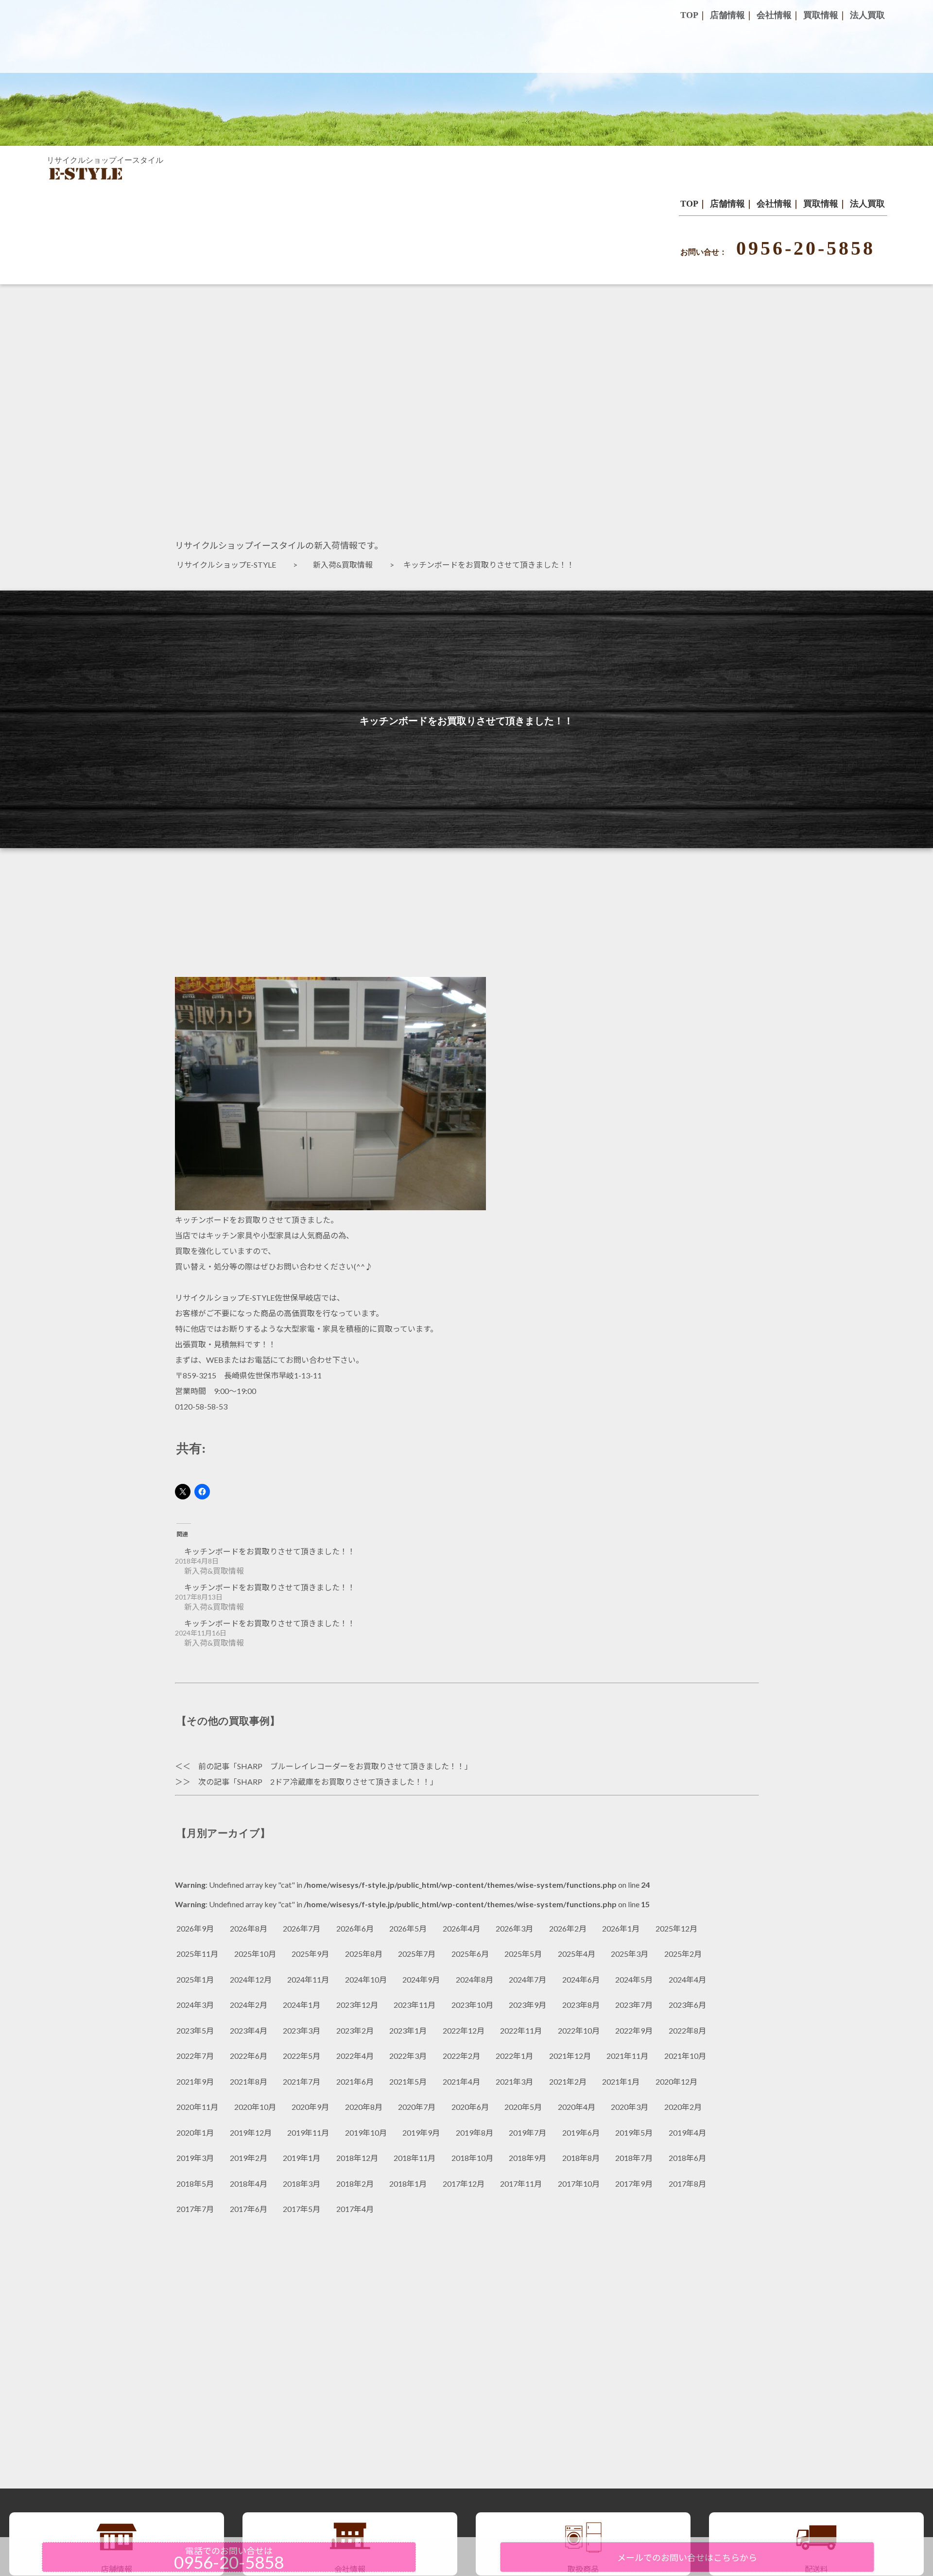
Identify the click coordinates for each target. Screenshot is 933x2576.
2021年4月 (461, 2081)
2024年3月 (195, 2005)
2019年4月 (687, 2132)
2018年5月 (195, 2184)
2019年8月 (475, 2132)
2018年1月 (408, 2184)
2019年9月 (421, 2132)
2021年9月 (195, 2081)
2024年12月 (251, 1979)
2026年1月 (621, 1928)
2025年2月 (683, 1954)
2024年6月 (581, 1979)
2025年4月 (577, 1954)
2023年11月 (415, 2005)
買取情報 (821, 204)
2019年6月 (581, 2132)
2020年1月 (195, 2132)
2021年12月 (570, 2056)
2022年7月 (195, 2056)
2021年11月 (627, 2056)
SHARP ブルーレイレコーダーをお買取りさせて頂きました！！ (351, 1766)
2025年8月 (364, 1954)
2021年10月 (685, 2056)
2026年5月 (408, 1928)
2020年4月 (577, 2107)
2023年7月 (634, 2005)
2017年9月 (634, 2184)
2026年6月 (355, 1928)
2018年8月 (581, 2158)
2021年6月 (355, 2081)
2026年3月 (514, 1928)
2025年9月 (310, 1954)
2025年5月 (523, 1954)
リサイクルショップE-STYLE (230, 565)
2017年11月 (521, 2184)
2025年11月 (197, 1954)
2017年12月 (464, 2184)
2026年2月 (568, 1928)
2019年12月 (251, 2132)
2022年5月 (302, 2056)
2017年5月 (302, 2209)
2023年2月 (355, 2030)
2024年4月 (687, 1979)
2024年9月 (421, 1979)
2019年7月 (527, 2132)
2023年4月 (249, 2030)
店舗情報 (727, 204)
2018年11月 (415, 2158)
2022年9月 (634, 2030)
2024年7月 (527, 1979)
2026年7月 (302, 1928)
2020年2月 (683, 2107)
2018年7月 (634, 2158)
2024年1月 (302, 2005)
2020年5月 (523, 2107)
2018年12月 (357, 2158)
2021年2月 (568, 2081)
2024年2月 (249, 2005)
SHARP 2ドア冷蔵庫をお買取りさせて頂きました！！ (334, 1782)
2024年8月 (475, 1979)
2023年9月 (527, 2005)
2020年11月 (197, 2107)
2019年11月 (308, 2132)
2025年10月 (255, 1954)
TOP (689, 204)
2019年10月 (366, 2132)
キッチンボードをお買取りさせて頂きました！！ (270, 1551)
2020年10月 (255, 2107)
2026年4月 (461, 1928)
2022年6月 (249, 2056)
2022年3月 (408, 2056)
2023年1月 (408, 2030)
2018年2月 (355, 2184)
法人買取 (867, 204)
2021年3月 (514, 2081)
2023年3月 (302, 2030)
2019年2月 (249, 2158)
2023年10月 (472, 2005)
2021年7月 (302, 2081)
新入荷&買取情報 (347, 565)
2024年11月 (308, 1979)
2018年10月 (472, 2158)
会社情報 (774, 204)
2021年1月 (621, 2081)
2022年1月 (514, 2056)
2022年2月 (461, 2056)
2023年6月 (687, 2005)
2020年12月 (676, 2081)
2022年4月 (355, 2056)
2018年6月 (687, 2158)
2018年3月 (302, 2184)
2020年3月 (630, 2107)
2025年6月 (470, 1954)
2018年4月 (249, 2184)
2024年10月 (366, 1979)
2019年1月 (302, 2158)
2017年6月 (249, 2209)
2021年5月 (408, 2081)
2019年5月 (634, 2132)
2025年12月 (676, 1928)
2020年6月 (470, 2107)
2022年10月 (579, 2030)
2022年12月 (464, 2030)
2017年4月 (355, 2209)
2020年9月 (310, 2107)
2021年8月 (249, 2081)
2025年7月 (417, 1954)
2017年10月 (579, 2184)
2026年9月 (195, 1928)
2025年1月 (195, 1979)
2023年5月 (195, 2030)
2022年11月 (521, 2030)
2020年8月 (364, 2107)
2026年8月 (249, 1928)
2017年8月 (687, 2184)
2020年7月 (417, 2107)
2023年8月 (581, 2005)
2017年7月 (195, 2209)
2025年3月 (630, 1954)
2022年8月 (687, 2030)
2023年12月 (357, 2005)
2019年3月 (195, 2158)
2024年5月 (634, 1979)
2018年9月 (527, 2158)
